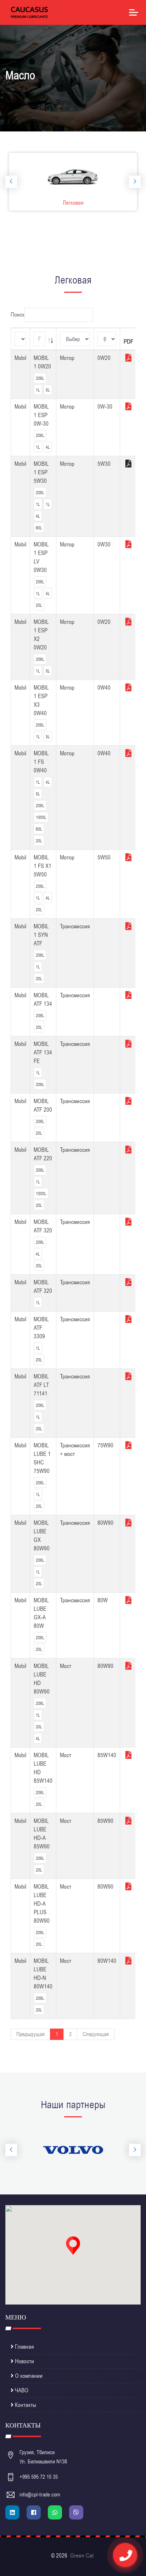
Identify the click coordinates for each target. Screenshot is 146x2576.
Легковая (73, 203)
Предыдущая (30, 2034)
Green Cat (82, 2556)
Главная (24, 2347)
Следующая (96, 2034)
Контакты (25, 2405)
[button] (73, 2246)
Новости (24, 2361)
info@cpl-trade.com (40, 2495)
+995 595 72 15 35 (39, 2477)
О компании (28, 2376)
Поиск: (18, 315)
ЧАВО (21, 2391)
